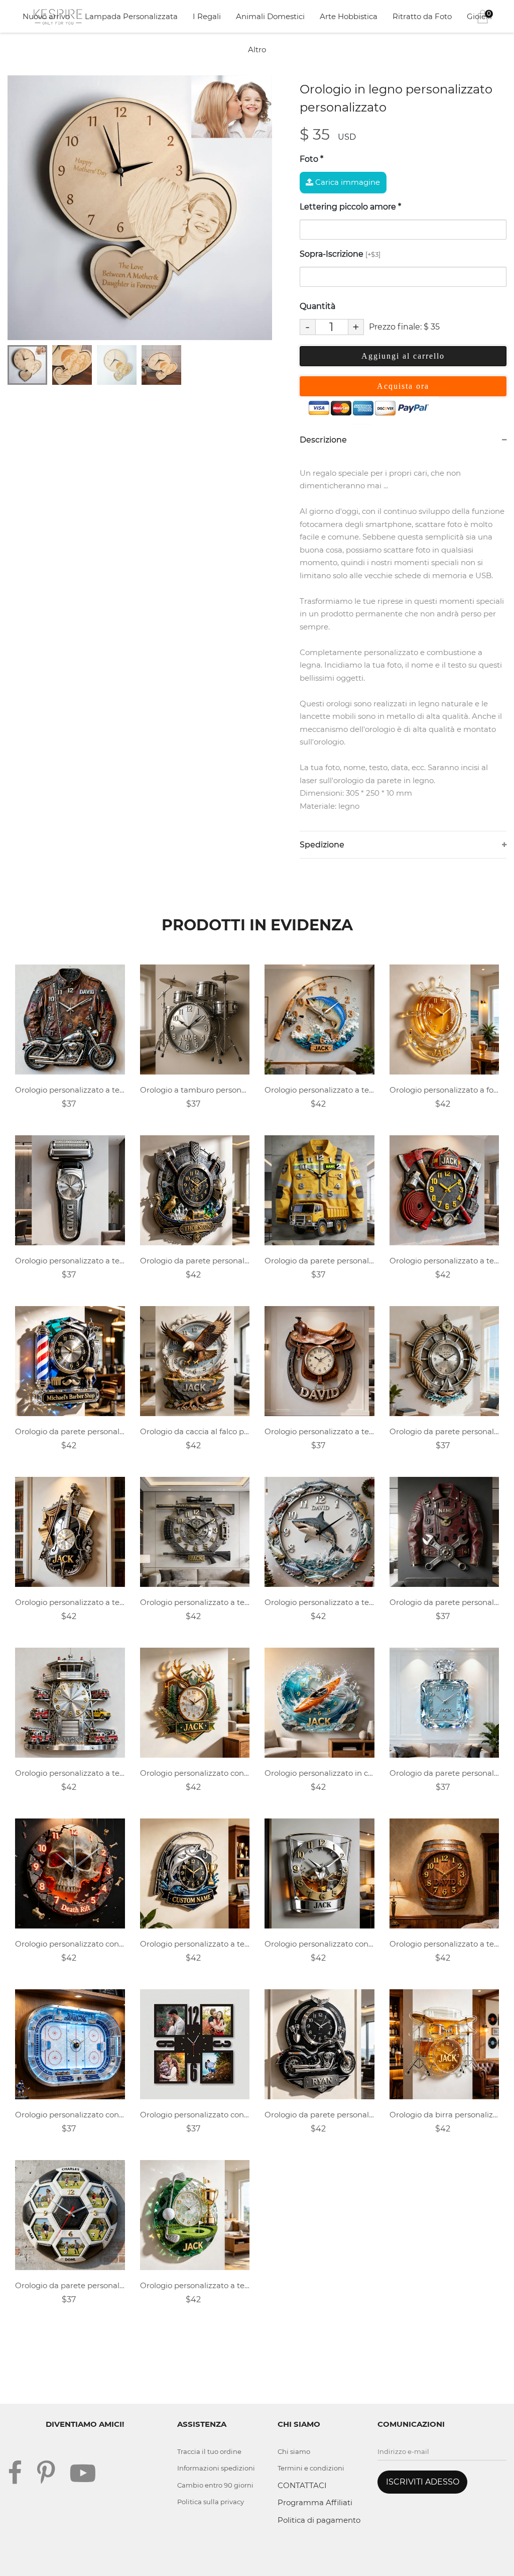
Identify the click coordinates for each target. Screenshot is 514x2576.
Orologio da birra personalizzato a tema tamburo (444, 2115)
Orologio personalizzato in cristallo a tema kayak (319, 1773)
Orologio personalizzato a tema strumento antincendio (444, 1261)
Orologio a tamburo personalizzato (195, 1090)
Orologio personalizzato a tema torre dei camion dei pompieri (70, 1773)
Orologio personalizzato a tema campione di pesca (195, 1944)
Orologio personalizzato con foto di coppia (195, 2115)
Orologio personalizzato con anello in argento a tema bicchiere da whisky (319, 1944)
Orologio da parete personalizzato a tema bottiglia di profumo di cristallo (444, 1773)
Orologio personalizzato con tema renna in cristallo (195, 1773)
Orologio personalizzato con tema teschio (70, 1944)
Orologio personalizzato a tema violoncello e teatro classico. (70, 1602)
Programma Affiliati (315, 2502)
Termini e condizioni (311, 2468)
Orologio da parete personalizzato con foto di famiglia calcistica (70, 2285)
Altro (257, 49)
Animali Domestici (270, 16)
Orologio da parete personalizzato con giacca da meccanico (444, 1602)
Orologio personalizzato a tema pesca (319, 1090)
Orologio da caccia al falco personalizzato (195, 1431)
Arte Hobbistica (349, 16)
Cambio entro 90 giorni (215, 2485)
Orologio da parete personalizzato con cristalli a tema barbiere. (70, 1431)
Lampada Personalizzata (131, 16)
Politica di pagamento (319, 2520)
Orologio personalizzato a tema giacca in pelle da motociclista (70, 1090)
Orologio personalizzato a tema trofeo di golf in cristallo (195, 2285)
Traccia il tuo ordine (209, 2451)
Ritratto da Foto (422, 16)
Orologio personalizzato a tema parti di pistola (195, 1602)
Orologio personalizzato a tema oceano (319, 1602)
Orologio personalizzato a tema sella (319, 1431)
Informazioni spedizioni (216, 2468)
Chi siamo (294, 2451)
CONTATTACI (302, 2485)
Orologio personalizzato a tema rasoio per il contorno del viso (70, 1261)
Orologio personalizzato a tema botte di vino (444, 1944)
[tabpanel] (140, 208)
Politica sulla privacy (211, 2502)
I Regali (207, 16)
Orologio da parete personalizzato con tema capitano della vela (444, 1431)
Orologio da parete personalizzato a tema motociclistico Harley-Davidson (319, 2115)
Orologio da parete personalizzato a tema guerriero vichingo (195, 1261)
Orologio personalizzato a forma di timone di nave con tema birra (444, 1090)
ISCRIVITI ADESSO (423, 2482)
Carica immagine (347, 182)
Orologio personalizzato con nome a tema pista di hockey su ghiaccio (70, 2115)
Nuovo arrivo (46, 16)
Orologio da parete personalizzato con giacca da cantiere (319, 1261)
